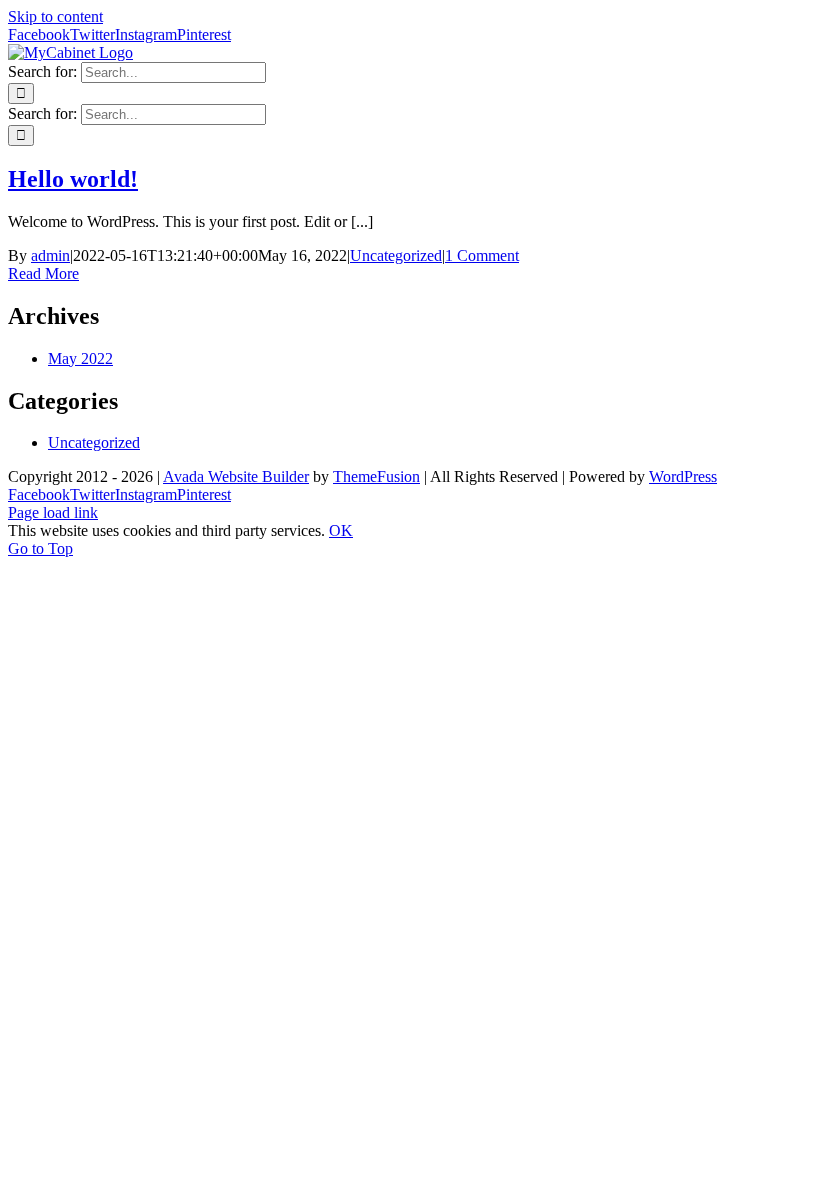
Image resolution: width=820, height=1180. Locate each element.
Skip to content (55, 16)
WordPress (683, 476)
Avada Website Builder (236, 476)
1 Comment (482, 255)
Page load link (53, 512)
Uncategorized (396, 255)
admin (50, 255)
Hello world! (73, 179)
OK (341, 530)
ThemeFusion (376, 476)
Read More (43, 273)
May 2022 (80, 358)
